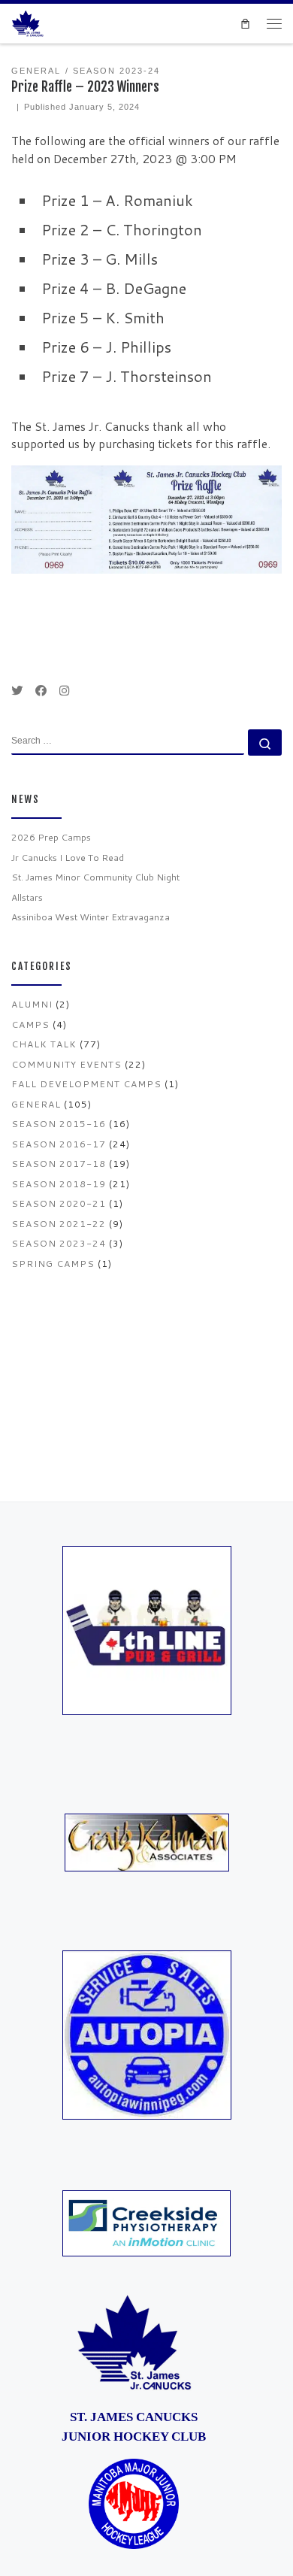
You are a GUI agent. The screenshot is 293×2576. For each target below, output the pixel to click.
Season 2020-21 (59, 1203)
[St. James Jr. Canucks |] (27, 23)
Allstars (27, 897)
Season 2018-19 (59, 1184)
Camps (30, 1024)
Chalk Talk (44, 1044)
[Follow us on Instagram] (64, 691)
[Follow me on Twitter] (17, 691)
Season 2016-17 (59, 1144)
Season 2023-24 (59, 1243)
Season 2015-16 (59, 1124)
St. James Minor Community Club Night (95, 877)
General (36, 1104)
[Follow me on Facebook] (41, 691)
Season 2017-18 (59, 1164)
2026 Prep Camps (51, 837)
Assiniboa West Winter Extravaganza (91, 917)
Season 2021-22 (59, 1224)
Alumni (32, 1004)
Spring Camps (53, 1264)
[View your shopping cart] (245, 23)
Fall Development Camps (86, 1084)
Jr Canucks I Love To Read (68, 858)
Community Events (66, 1064)
